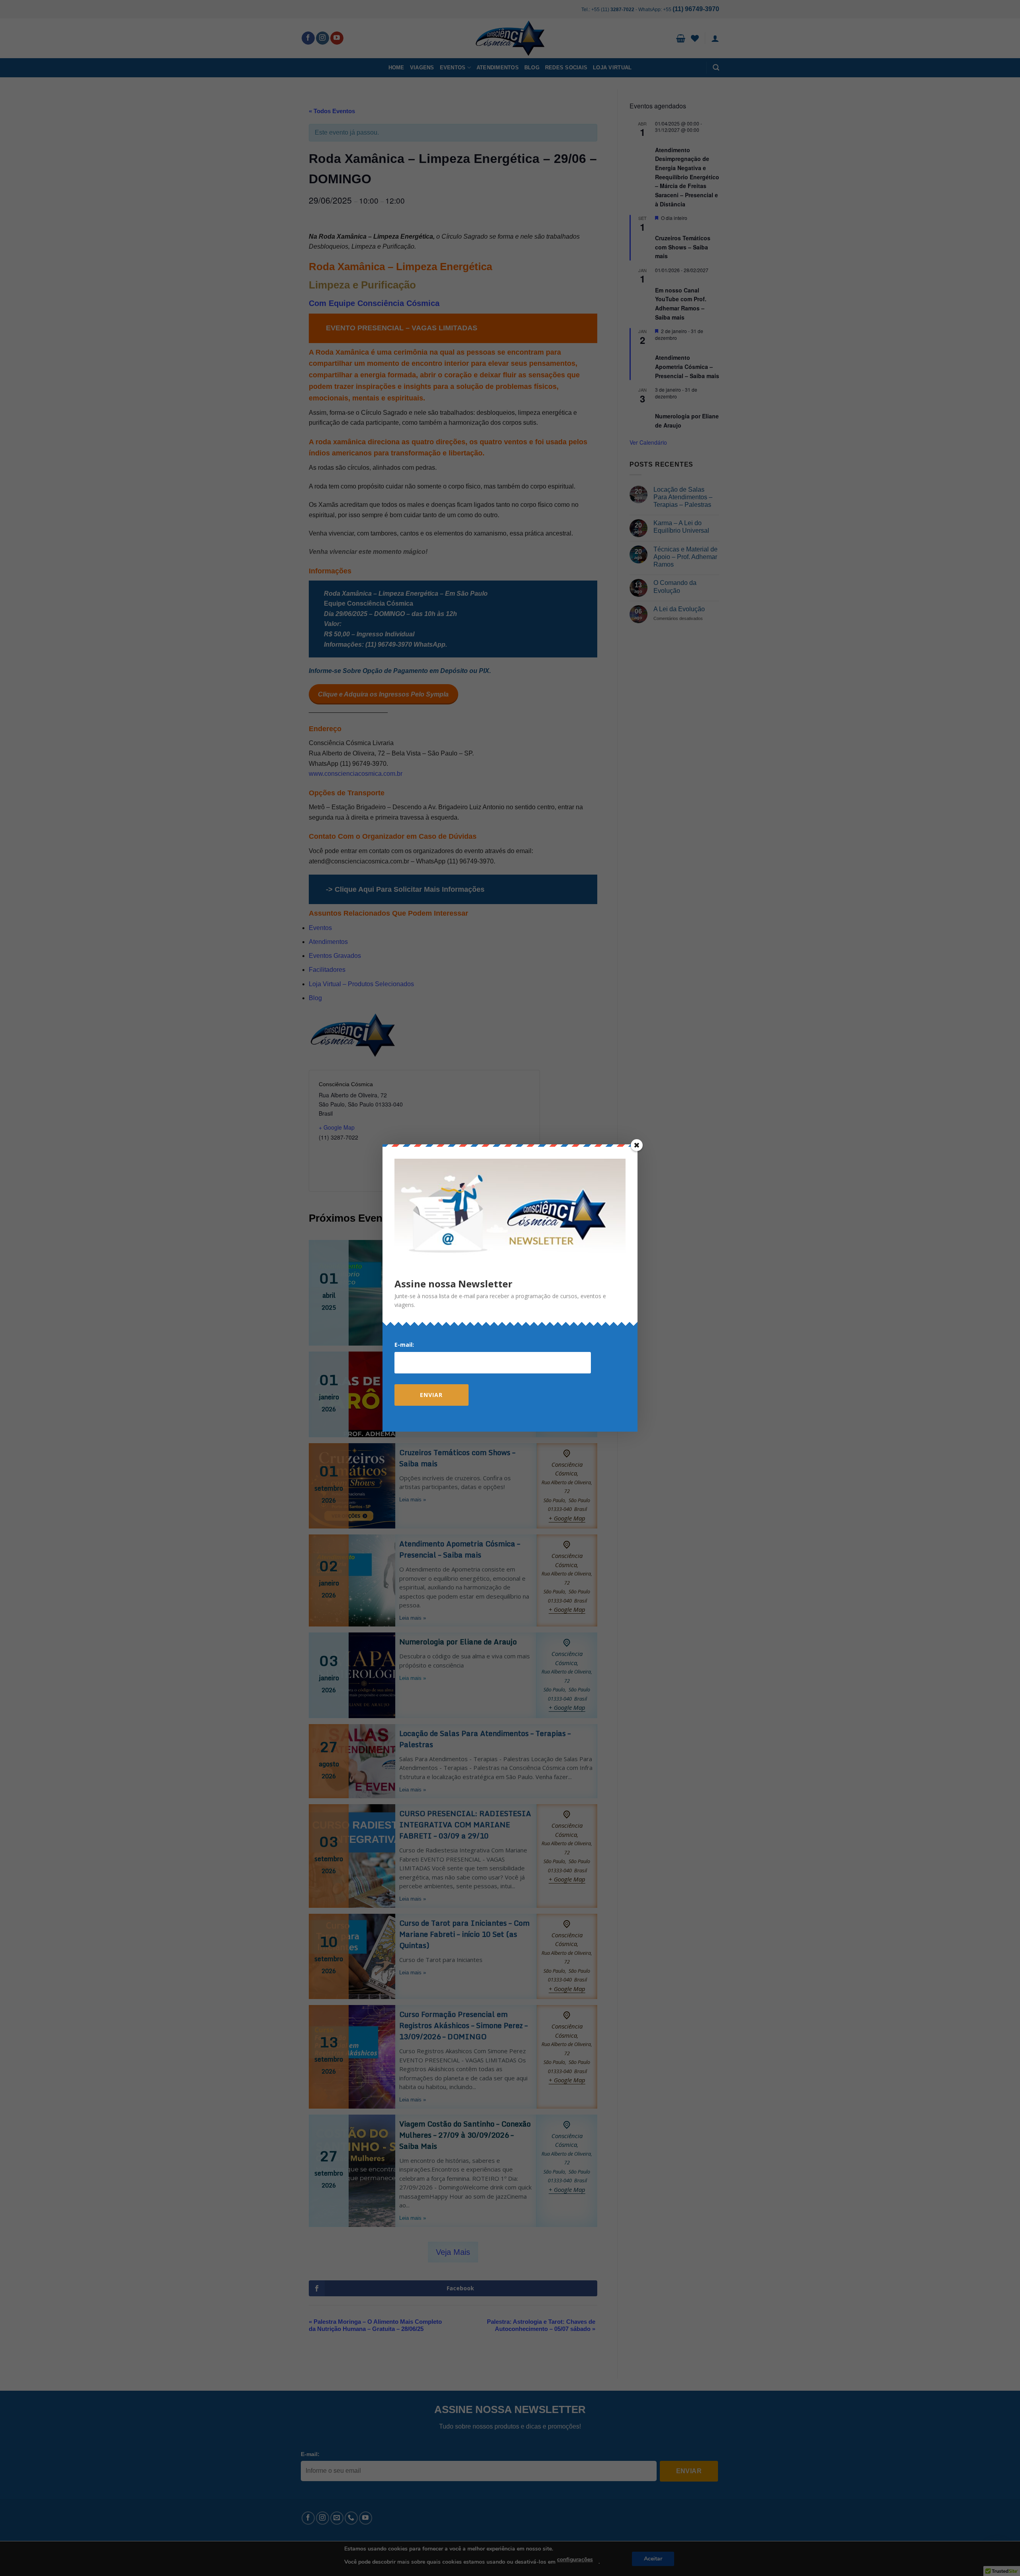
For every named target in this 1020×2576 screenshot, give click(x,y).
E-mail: (404, 1345)
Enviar (431, 1395)
